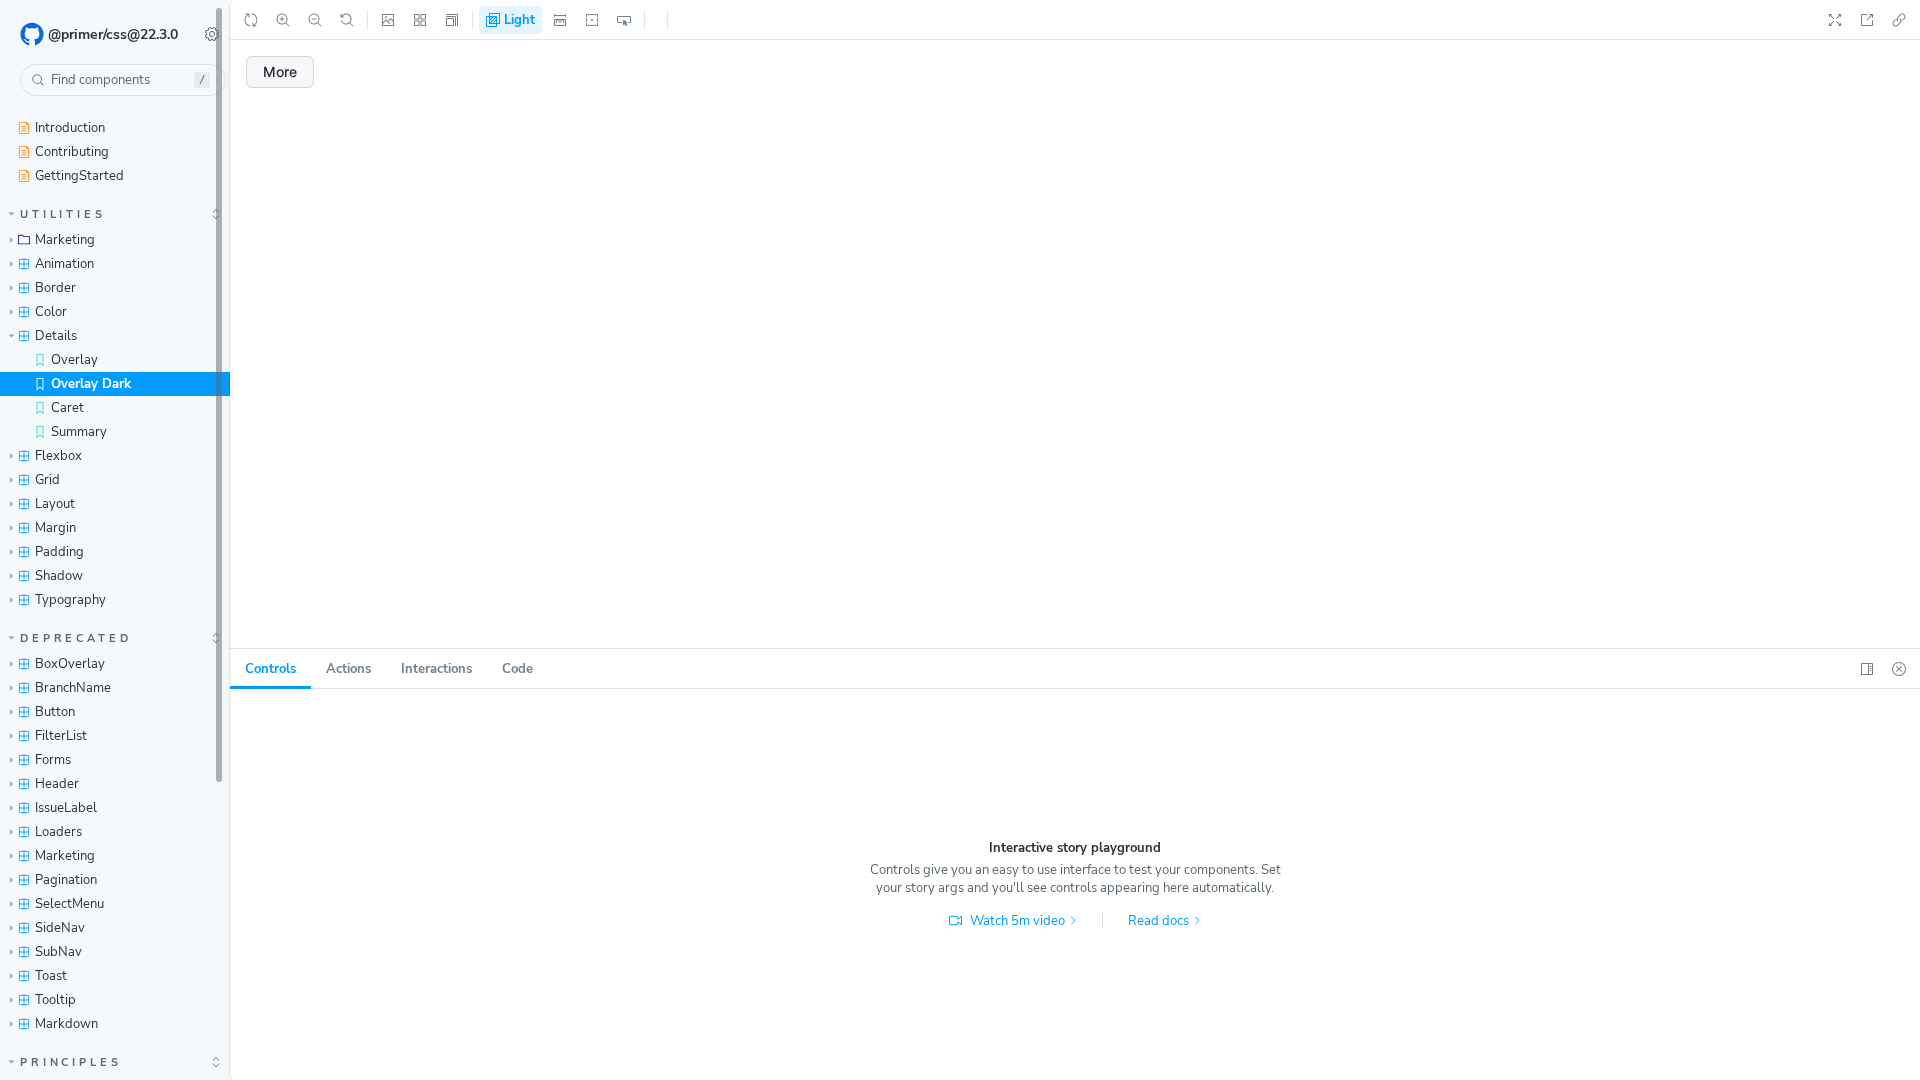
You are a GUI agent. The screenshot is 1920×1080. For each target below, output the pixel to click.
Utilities (63, 214)
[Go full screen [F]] (1835, 20)
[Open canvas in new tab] (1867, 20)
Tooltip (55, 1000)
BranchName (73, 688)
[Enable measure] (560, 20)
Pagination (66, 880)
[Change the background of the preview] (388, 20)
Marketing (65, 240)
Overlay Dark (91, 384)
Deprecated (76, 638)
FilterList (61, 736)
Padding (59, 552)
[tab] (270, 669)
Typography (70, 600)
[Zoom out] (315, 20)
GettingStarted (79, 176)
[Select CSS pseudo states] (624, 20)
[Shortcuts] (212, 34)
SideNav (60, 928)
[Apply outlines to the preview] (592, 20)
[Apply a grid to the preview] (420, 20)
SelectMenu (69, 904)
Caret (67, 408)
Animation (64, 264)
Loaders (58, 832)
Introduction (70, 128)
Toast (51, 976)
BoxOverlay (70, 664)
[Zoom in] (283, 20)
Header (57, 784)
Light (517, 20)
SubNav (58, 952)
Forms (53, 760)
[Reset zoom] (347, 20)
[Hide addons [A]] (1899, 669)
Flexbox (58, 456)
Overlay (74, 360)
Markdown (66, 1024)
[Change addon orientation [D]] (1867, 669)
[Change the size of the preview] (452, 20)
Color (51, 312)
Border (55, 288)
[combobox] (123, 80)
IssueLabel (66, 808)
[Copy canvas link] (1899, 20)
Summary (79, 432)
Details (56, 336)
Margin (55, 528)
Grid (47, 480)
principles (71, 1062)
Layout (55, 504)
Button (55, 712)
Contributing (72, 152)
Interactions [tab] (436, 669)
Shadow (59, 576)
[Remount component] (251, 20)
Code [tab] (517, 669)
